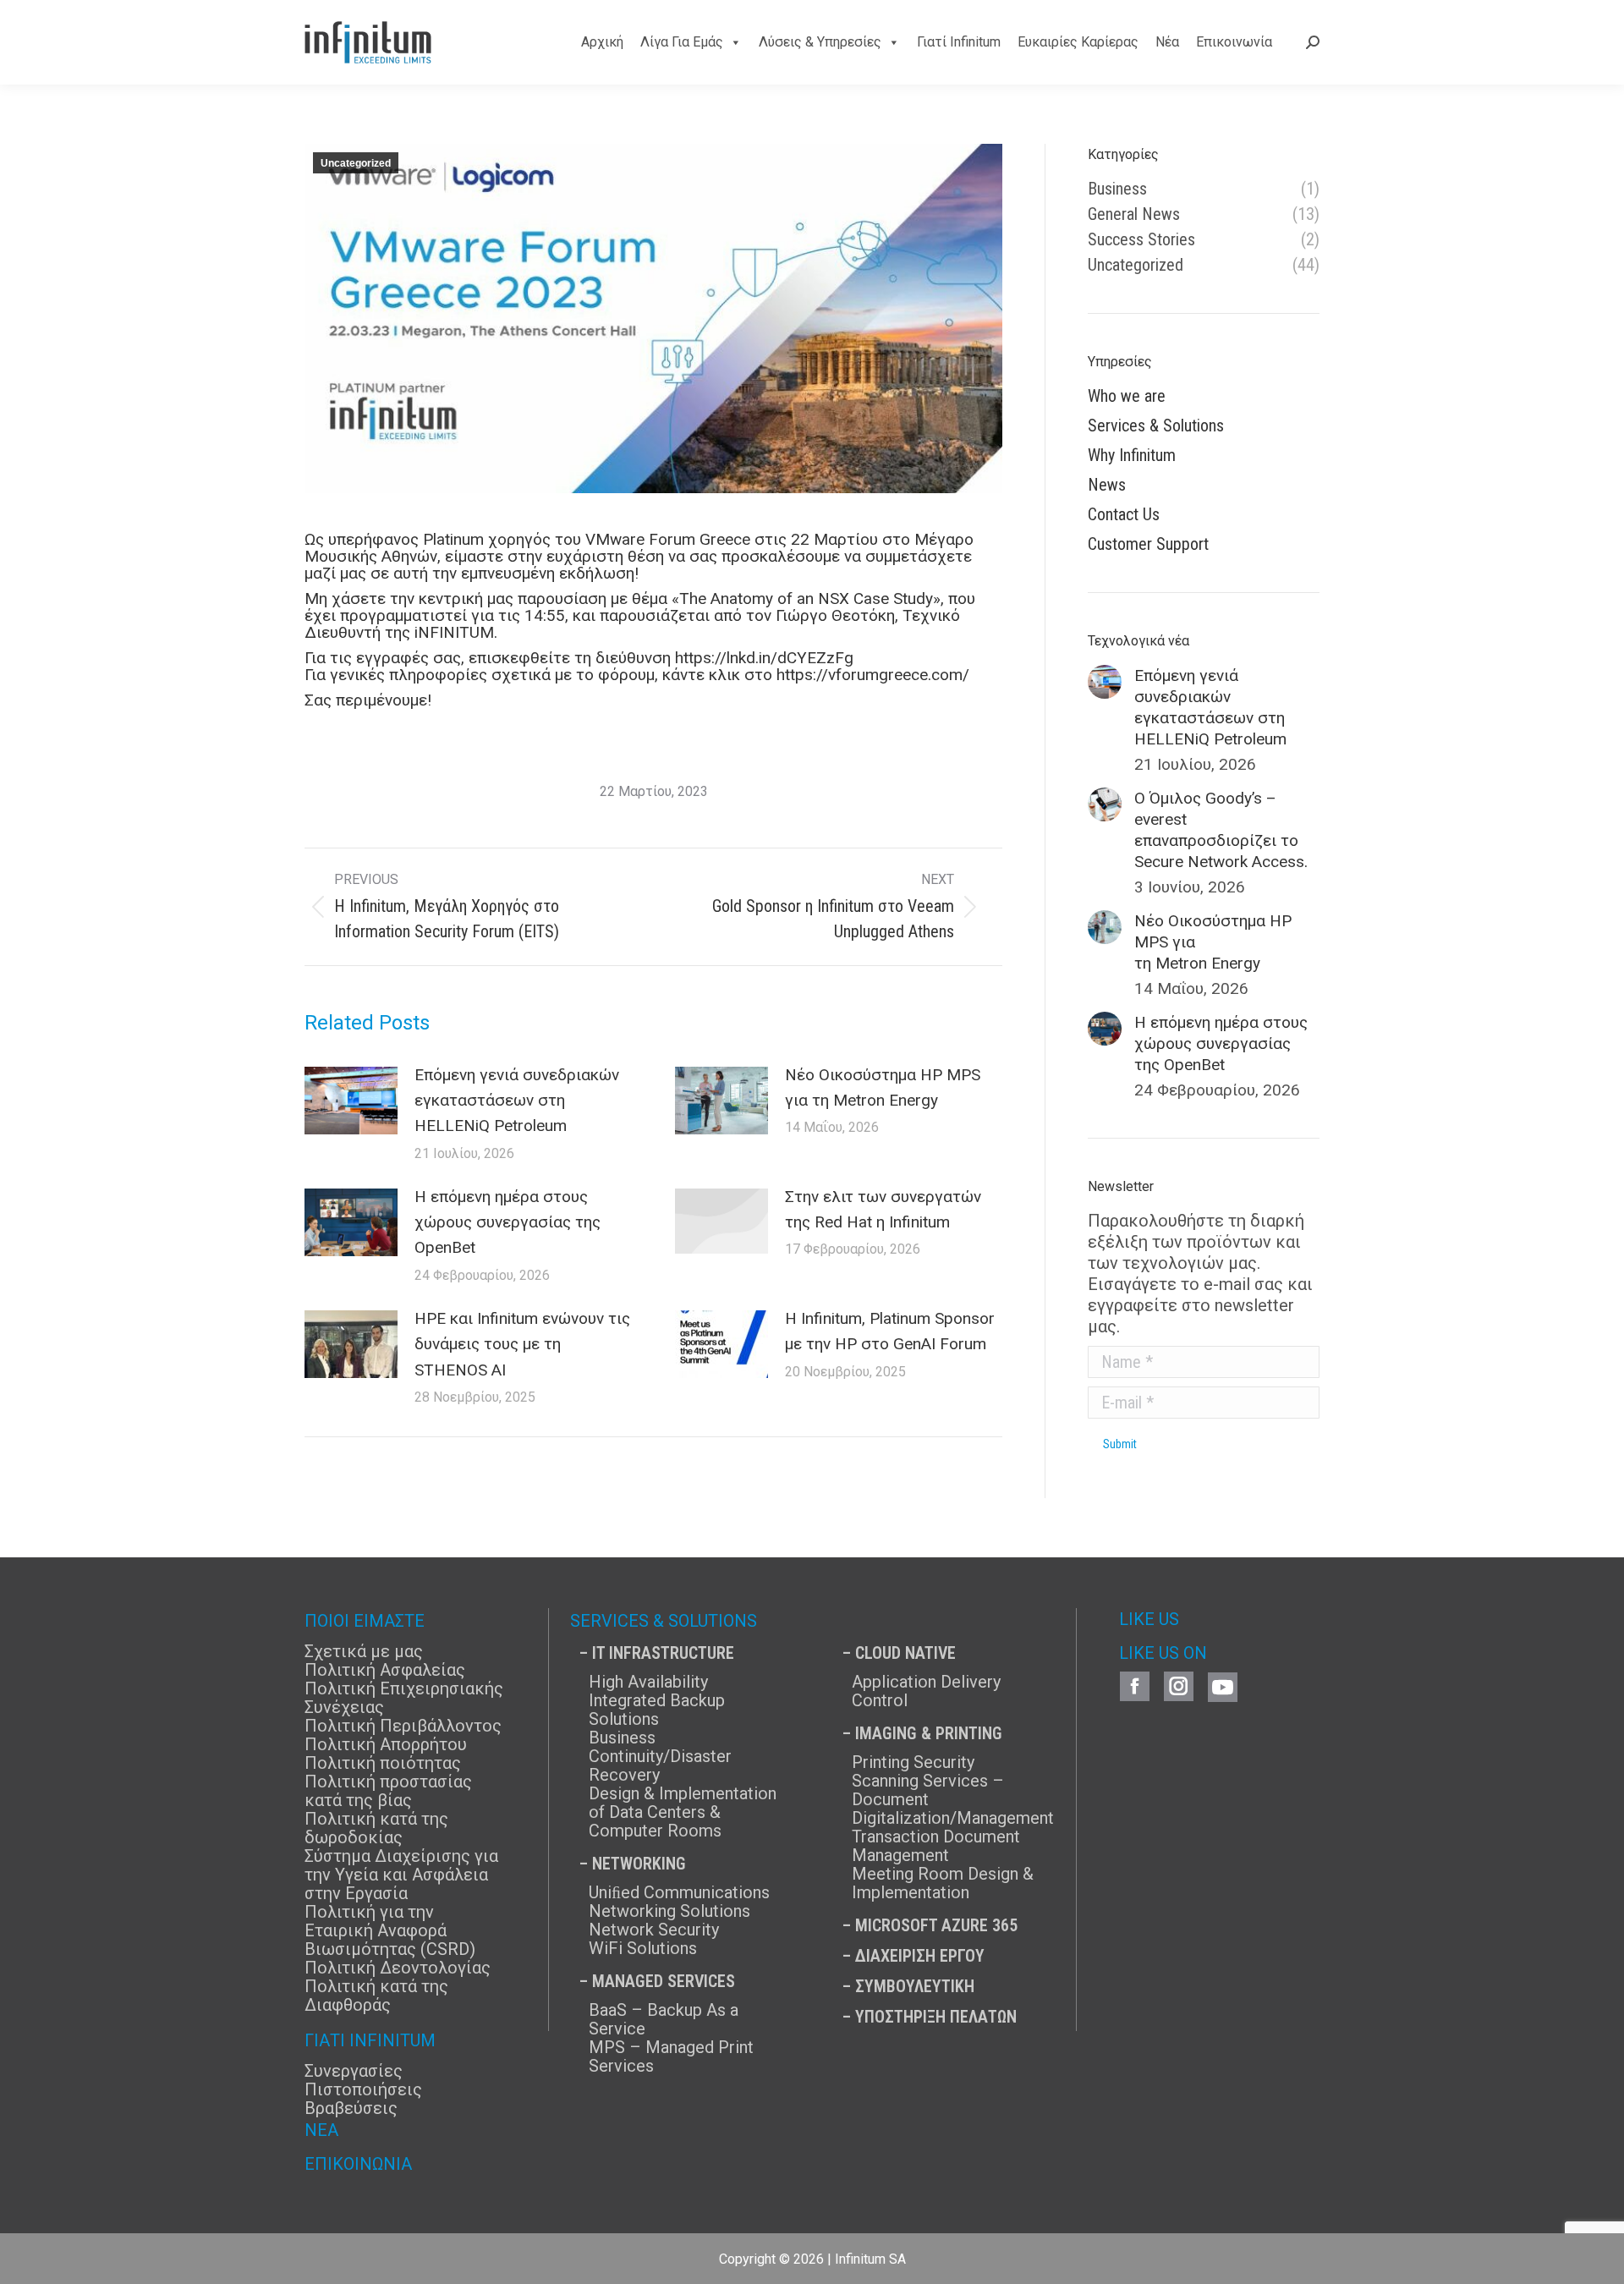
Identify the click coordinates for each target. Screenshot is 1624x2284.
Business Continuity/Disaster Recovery (660, 1756)
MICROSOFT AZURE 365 (936, 1925)
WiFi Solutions (643, 1948)
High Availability (648, 1682)
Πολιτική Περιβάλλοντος (403, 1726)
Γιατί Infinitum (959, 42)
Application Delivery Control (926, 1691)
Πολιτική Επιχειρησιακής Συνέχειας (404, 1698)
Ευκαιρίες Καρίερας (1078, 42)
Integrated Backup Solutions (657, 1710)
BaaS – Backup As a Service (664, 2019)
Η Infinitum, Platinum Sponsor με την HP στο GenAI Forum (890, 1331)
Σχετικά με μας (364, 1651)
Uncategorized (356, 163)
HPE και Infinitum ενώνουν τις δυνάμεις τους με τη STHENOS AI (522, 1344)
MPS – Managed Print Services (671, 2056)
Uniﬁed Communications (679, 1892)
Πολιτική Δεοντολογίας (398, 1968)
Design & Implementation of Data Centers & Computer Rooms (683, 1812)
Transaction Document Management (936, 1846)
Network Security (654, 1930)
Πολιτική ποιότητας (383, 1763)
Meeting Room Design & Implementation (943, 1883)
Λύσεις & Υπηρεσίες (820, 42)
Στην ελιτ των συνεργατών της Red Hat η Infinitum (883, 1209)
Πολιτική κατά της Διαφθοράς (376, 1996)
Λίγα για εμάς (682, 42)
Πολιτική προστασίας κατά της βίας (388, 1791)
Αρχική (602, 42)
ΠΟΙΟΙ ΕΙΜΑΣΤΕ (365, 1621)
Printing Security (913, 1762)
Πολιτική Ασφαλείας (385, 1670)
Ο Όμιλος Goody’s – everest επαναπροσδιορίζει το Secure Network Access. (1221, 830)
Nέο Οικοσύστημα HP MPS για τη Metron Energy (883, 1087)
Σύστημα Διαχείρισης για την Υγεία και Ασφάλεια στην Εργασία (401, 1875)
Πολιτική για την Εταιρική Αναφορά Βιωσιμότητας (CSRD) (390, 1930)
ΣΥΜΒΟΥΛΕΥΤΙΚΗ (915, 1986)
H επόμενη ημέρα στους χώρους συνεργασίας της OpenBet (507, 1222)
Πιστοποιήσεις (363, 2089)
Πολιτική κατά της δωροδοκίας (376, 1828)
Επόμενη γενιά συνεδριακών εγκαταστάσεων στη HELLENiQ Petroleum (517, 1101)
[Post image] (351, 1101)
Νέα (1167, 42)
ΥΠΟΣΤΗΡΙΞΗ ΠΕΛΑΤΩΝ (936, 2017)
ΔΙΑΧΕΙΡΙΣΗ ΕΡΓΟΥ (920, 1956)
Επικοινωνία (1234, 42)
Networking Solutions (669, 1911)
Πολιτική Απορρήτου (386, 1744)
